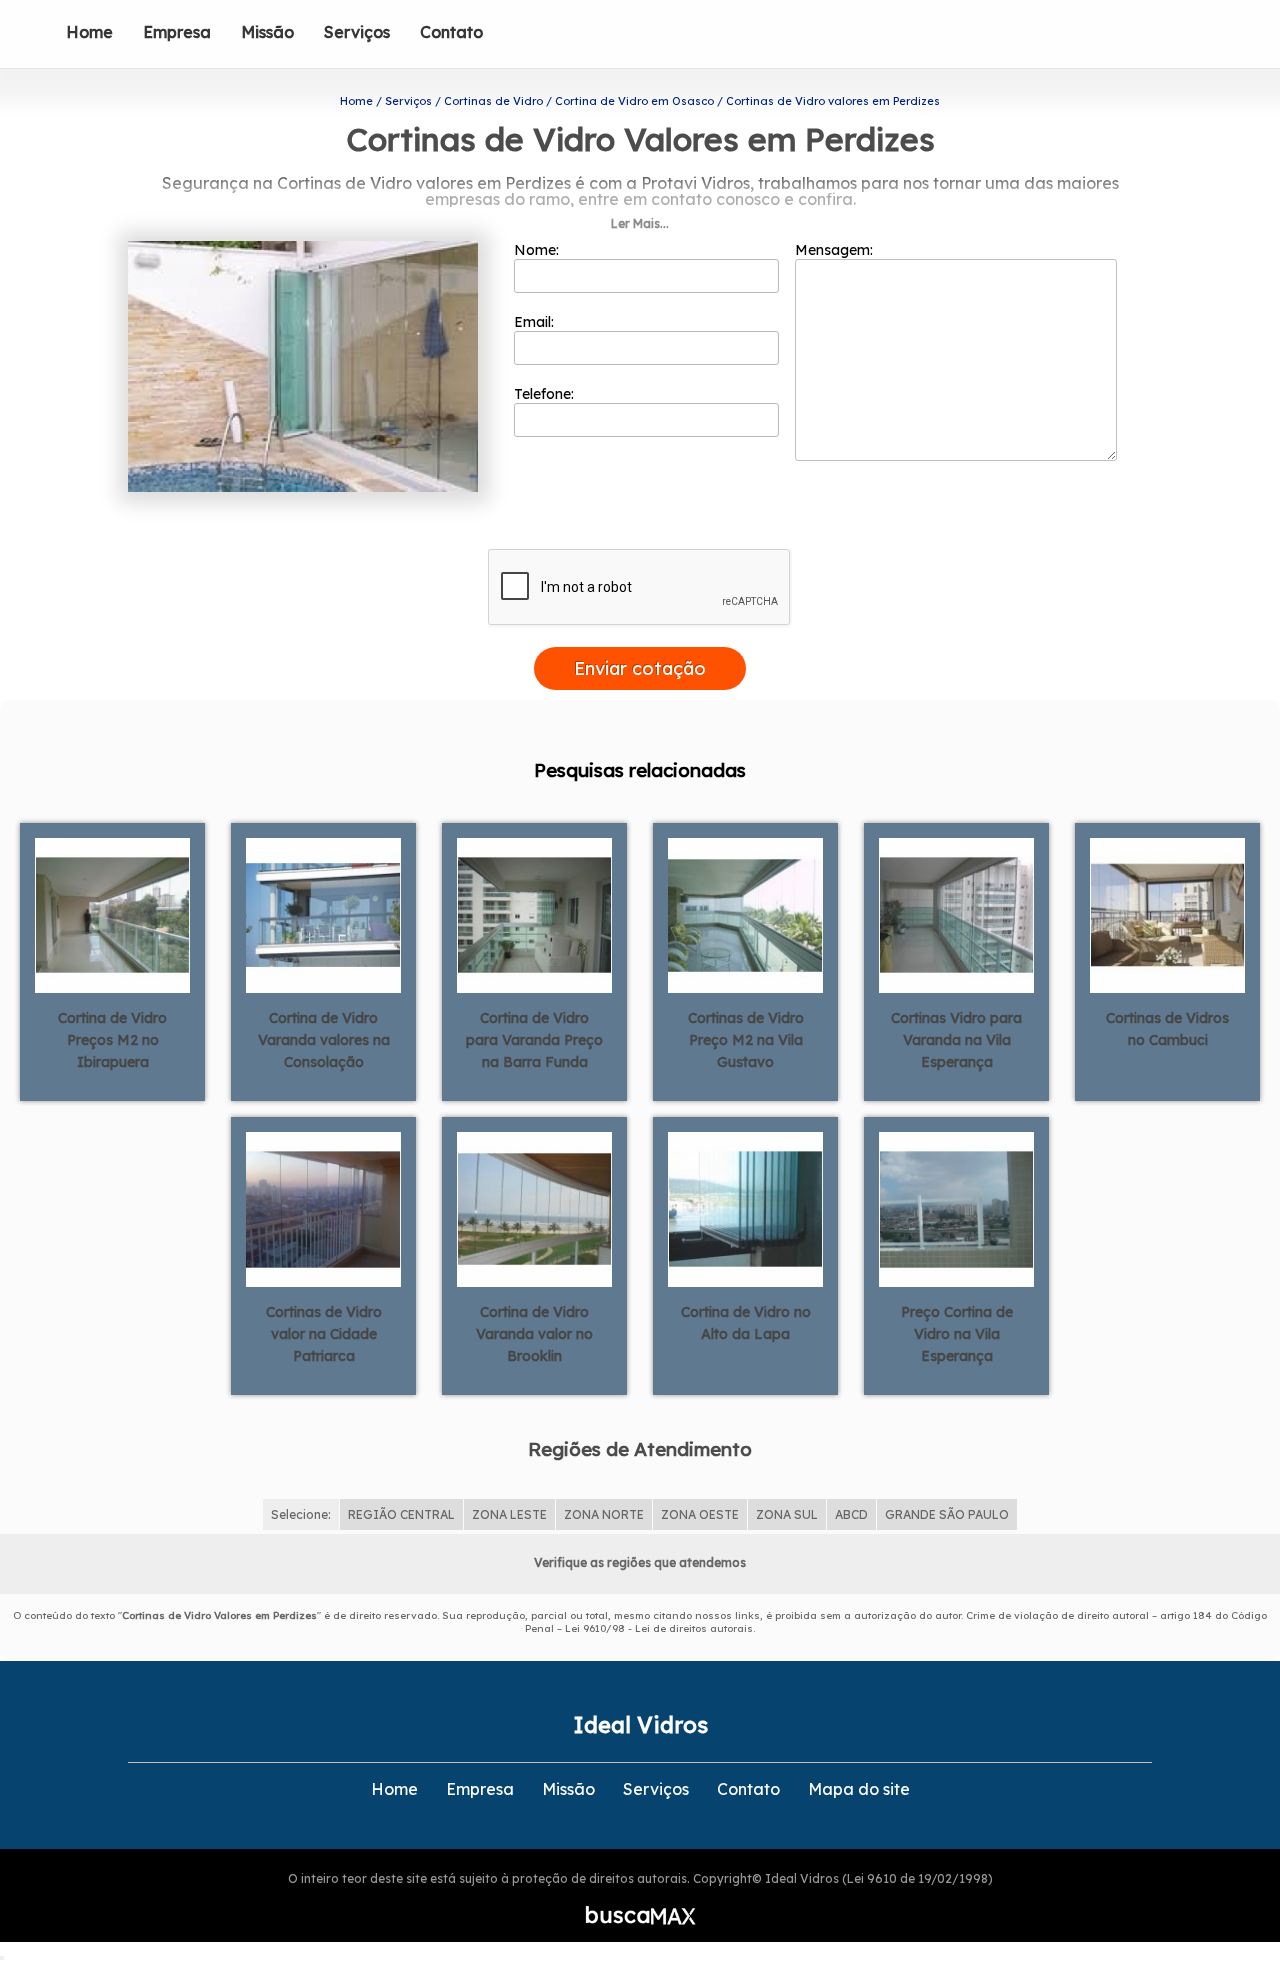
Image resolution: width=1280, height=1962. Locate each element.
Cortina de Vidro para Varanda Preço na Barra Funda (534, 1040)
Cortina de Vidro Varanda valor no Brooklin (534, 1334)
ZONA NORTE (604, 1514)
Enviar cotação (640, 668)
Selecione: (301, 1514)
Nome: (538, 250)
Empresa (177, 32)
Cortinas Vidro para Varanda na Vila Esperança (956, 1040)
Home (89, 32)
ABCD (851, 1514)
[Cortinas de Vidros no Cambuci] (1167, 914)
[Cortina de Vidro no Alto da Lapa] (745, 1208)
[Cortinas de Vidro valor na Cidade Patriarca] (323, 1208)
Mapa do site (859, 1789)
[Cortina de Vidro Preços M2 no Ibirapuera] (112, 914)
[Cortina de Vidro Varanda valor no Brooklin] (534, 1208)
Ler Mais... (640, 223)
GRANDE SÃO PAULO (947, 1514)
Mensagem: (836, 250)
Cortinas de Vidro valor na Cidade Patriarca (324, 1334)
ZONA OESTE (700, 1514)
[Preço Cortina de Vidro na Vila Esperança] (956, 1208)
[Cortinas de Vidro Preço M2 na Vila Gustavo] (745, 914)
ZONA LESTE (509, 1514)
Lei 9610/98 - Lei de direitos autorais (659, 1628)
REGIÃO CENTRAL (401, 1514)
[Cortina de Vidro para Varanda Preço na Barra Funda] (534, 914)
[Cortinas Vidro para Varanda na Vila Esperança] (956, 914)
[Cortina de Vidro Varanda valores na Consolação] (323, 914)
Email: (536, 322)
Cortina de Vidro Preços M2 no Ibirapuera (112, 1040)
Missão (267, 32)
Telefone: (546, 394)
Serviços (357, 32)
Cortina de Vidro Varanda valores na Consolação (324, 1040)
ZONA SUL (787, 1514)
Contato (451, 32)
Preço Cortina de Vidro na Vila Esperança (957, 1334)
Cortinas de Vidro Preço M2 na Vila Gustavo (746, 1040)
